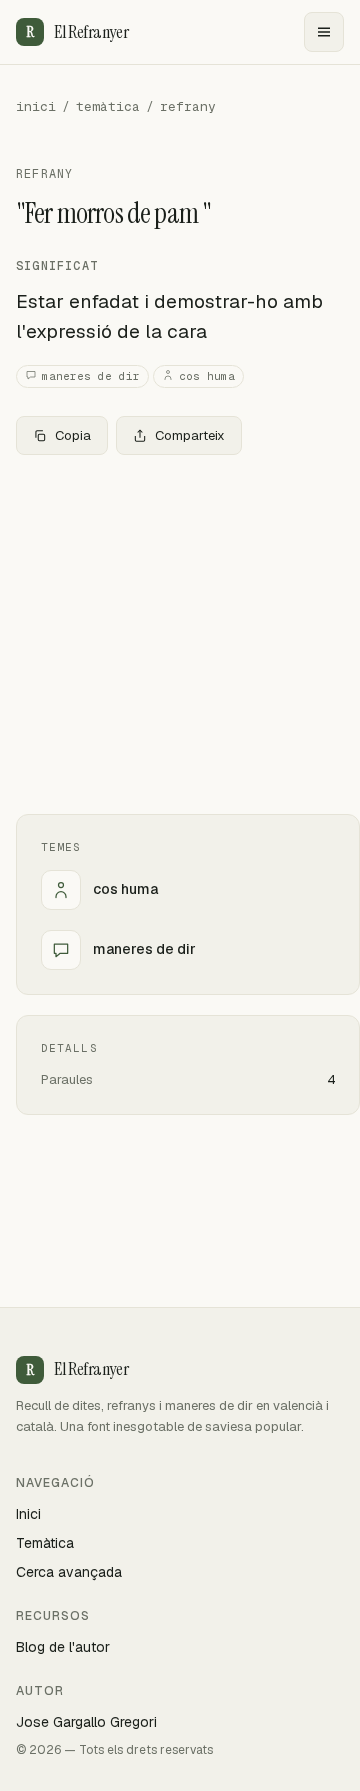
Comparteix (190, 435)
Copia (73, 435)
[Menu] (324, 32)
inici (36, 106)
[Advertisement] (180, 634)
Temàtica (45, 1543)
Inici (28, 1514)
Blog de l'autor (63, 1647)
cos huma (207, 376)
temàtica (108, 106)
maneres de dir (91, 376)
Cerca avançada (69, 1572)
